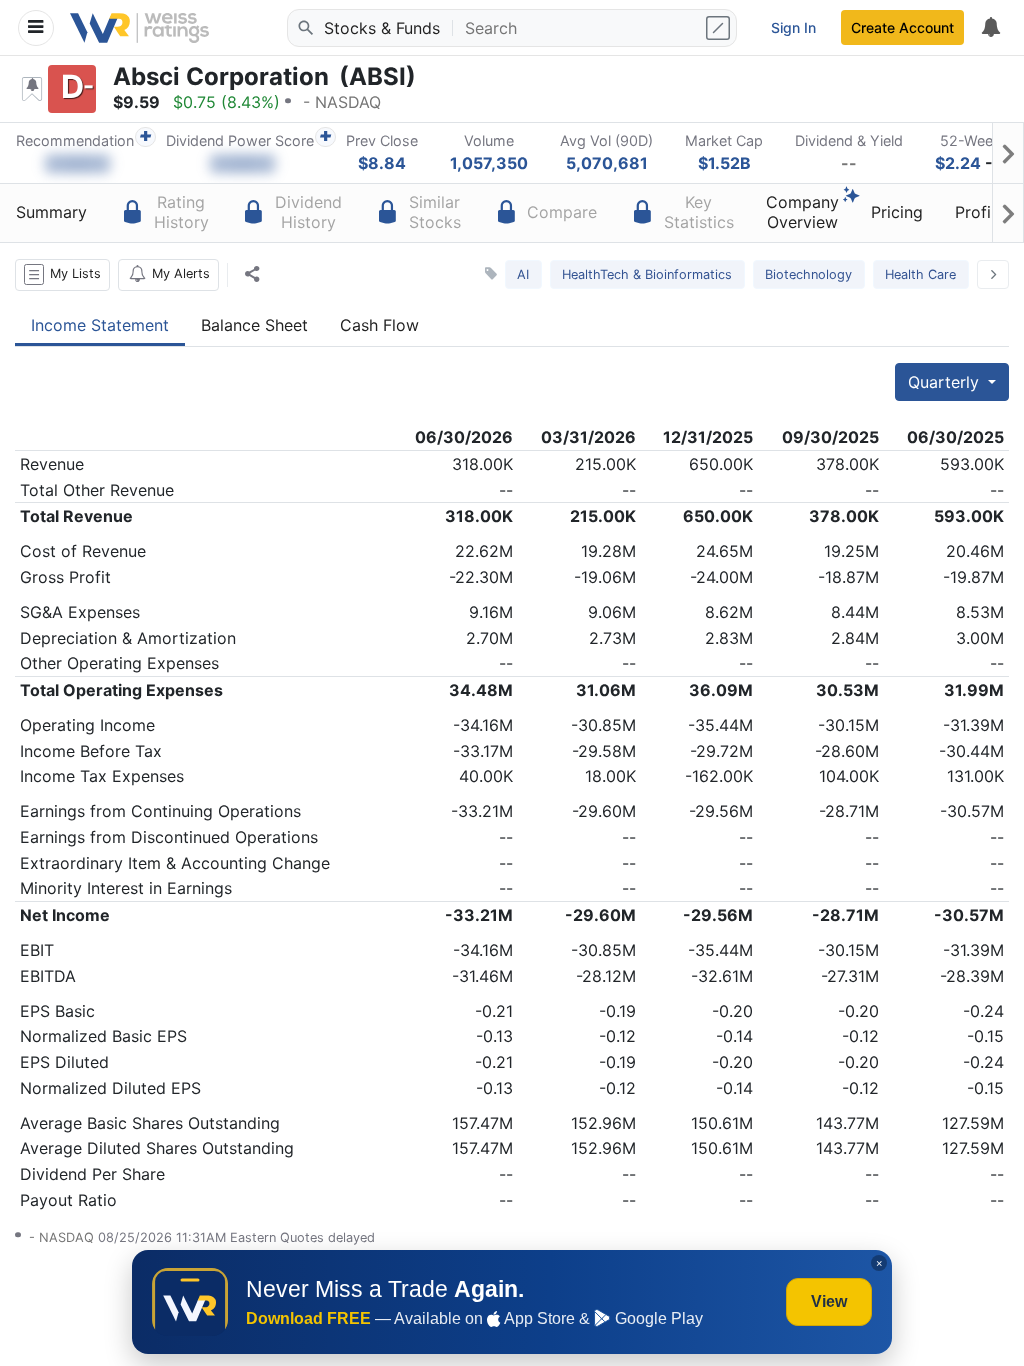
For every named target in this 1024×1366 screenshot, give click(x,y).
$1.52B (724, 163)
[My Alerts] (990, 28)
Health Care (920, 274)
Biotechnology (808, 274)
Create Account (902, 27)
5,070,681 (607, 163)
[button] (62, 275)
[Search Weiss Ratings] (304, 28)
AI (523, 274)
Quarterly (946, 382)
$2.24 (958, 163)
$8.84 (382, 163)
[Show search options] (720, 28)
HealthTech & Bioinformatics (647, 274)
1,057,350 (489, 163)
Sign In (793, 27)
